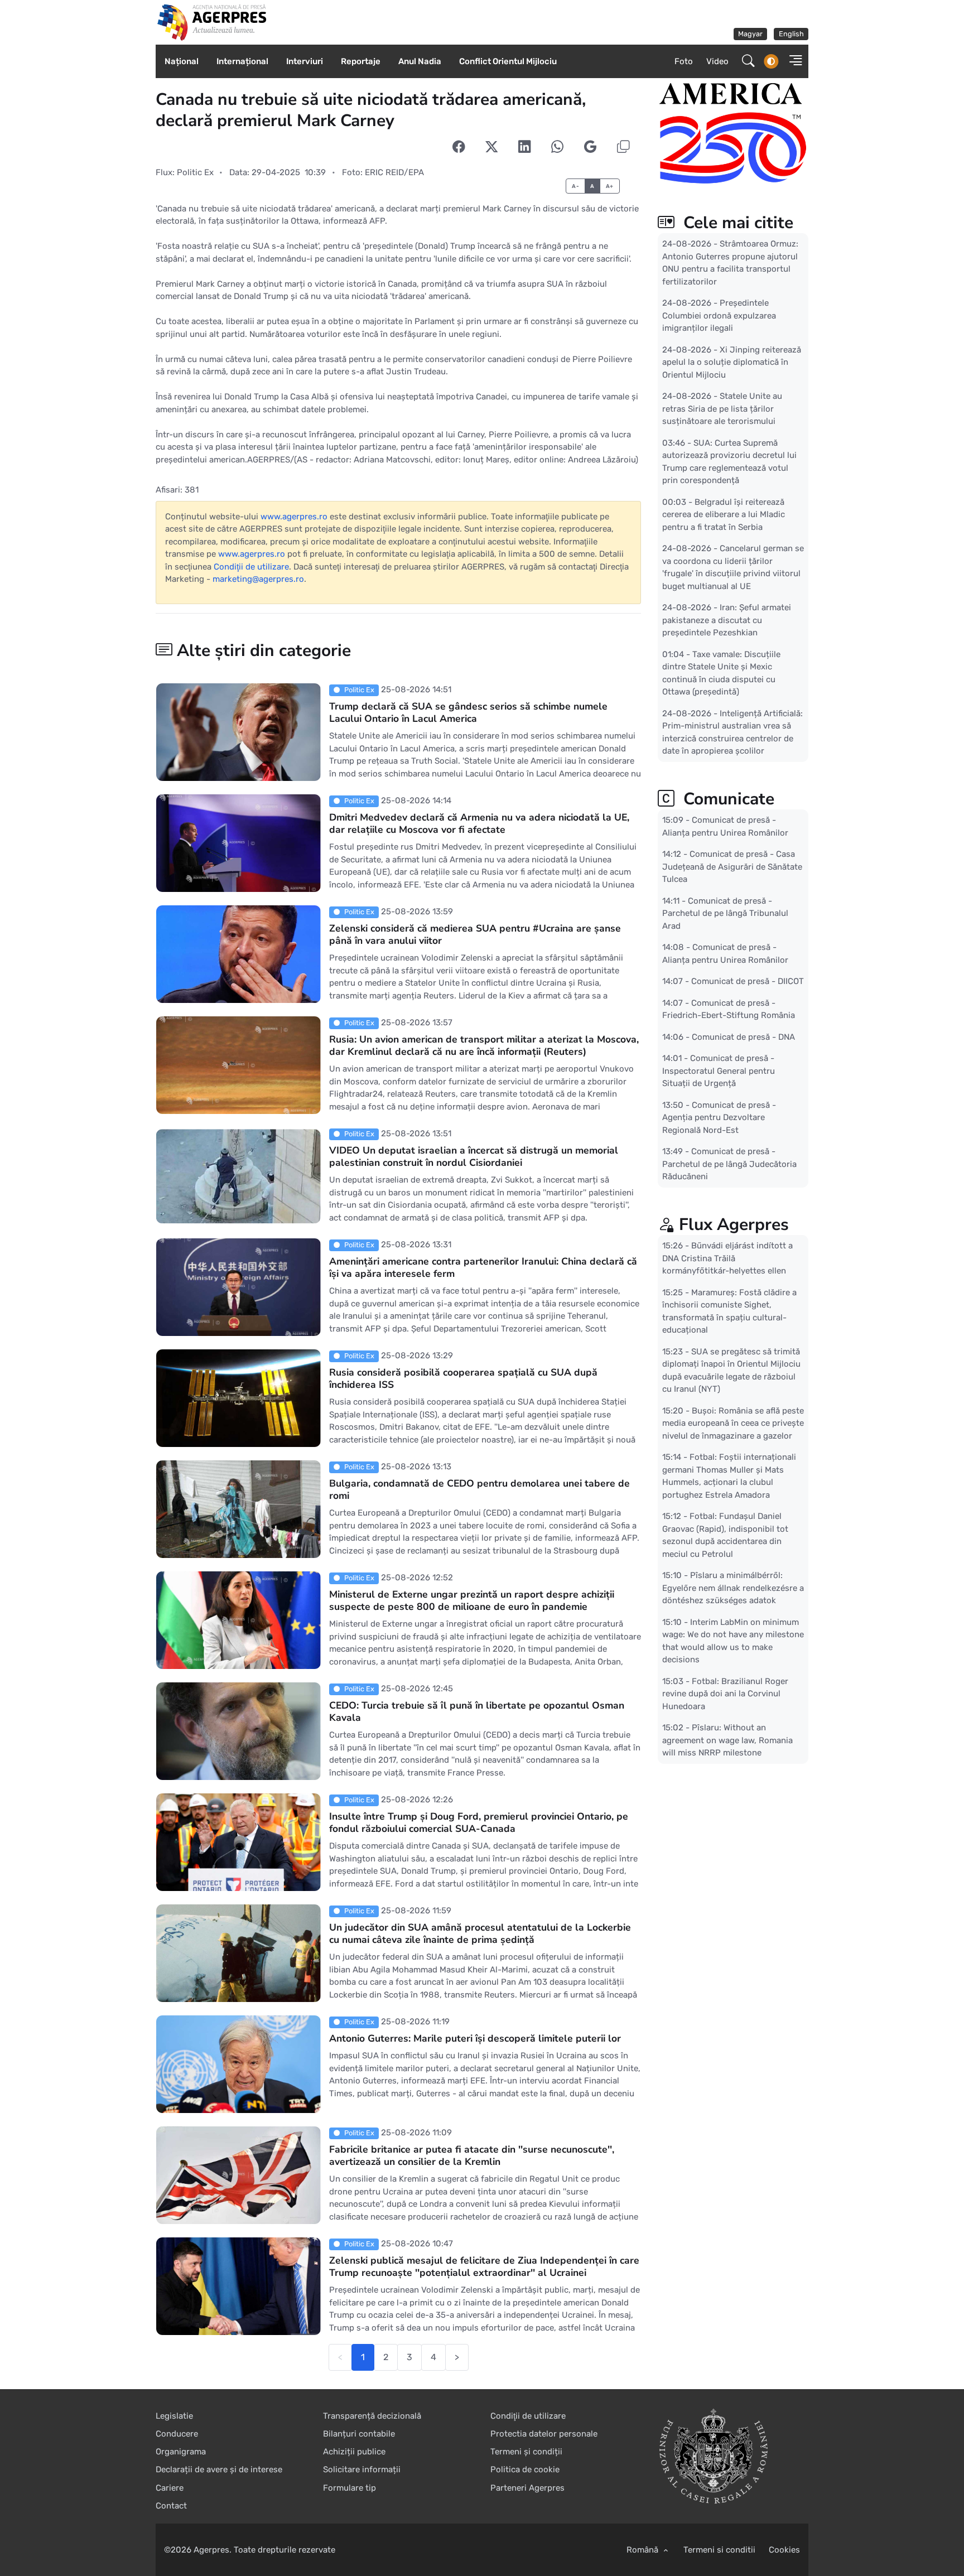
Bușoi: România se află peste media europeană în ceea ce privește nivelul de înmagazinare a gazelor (733, 1423)
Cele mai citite (736, 223)
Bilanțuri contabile (359, 2434)
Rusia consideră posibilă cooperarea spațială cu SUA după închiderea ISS (463, 1378)
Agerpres (211, 2550)
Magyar (750, 34)
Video (717, 61)
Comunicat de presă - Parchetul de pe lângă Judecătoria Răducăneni (729, 1164)
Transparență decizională (372, 2416)
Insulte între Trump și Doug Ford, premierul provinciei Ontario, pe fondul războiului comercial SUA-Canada (479, 1822)
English (791, 34)
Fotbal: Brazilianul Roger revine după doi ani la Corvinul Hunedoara (725, 1694)
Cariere (170, 2488)
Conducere (177, 2434)
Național (182, 61)
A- (575, 186)
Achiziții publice (354, 2452)
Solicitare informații (362, 2469)
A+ (610, 186)
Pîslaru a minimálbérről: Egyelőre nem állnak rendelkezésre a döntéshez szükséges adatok (733, 1588)
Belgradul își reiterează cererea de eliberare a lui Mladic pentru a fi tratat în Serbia (724, 515)
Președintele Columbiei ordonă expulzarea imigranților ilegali (719, 315)
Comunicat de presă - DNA (743, 1037)
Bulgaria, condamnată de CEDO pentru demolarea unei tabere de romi (479, 1489)
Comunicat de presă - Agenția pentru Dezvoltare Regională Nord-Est (719, 1118)
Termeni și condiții (526, 2452)
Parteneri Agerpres (527, 2488)
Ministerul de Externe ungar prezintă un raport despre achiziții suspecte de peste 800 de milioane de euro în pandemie (472, 1600)
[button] (792, 62)
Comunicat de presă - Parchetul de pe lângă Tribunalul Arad (725, 913)
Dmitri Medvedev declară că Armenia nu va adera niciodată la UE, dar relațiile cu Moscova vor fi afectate (479, 823)
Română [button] (644, 2550)
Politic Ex (195, 172)
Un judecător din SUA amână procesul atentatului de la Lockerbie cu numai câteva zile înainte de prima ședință (480, 1933)
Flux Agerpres (734, 1225)
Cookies (784, 2550)
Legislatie (174, 2416)
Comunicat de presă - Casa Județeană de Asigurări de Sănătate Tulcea (732, 867)
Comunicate (727, 799)
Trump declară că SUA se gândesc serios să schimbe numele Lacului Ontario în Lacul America (468, 712)
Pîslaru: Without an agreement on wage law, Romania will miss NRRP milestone (727, 1740)
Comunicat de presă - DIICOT (748, 981)
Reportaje (361, 61)
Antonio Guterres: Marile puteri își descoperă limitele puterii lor (475, 2038)
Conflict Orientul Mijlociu (508, 61)
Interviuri (305, 61)
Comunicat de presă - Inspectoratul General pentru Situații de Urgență (719, 1071)
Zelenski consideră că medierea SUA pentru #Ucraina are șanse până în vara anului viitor (475, 934)
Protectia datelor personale (544, 2434)
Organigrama (181, 2452)
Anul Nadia (420, 61)
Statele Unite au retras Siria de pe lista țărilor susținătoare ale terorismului (722, 409)
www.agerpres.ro (294, 517)
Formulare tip (350, 2488)
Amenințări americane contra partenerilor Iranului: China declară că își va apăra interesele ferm (483, 1267)
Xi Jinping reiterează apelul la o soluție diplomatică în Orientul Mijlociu (732, 362)
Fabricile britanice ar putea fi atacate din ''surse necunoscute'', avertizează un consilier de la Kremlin (472, 2155)
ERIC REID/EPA (394, 172)
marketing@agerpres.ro (258, 579)
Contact (171, 2506)
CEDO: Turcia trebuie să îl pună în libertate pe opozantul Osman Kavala (477, 1711)
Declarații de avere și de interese (219, 2469)
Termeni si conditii (719, 2550)
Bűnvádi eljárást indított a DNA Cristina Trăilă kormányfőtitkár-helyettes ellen (727, 1258)
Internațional (242, 61)
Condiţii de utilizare (251, 567)
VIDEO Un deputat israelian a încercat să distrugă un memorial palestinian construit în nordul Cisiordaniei (474, 1156)
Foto (684, 61)
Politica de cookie (525, 2469)
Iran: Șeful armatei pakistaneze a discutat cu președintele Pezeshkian (727, 620)
